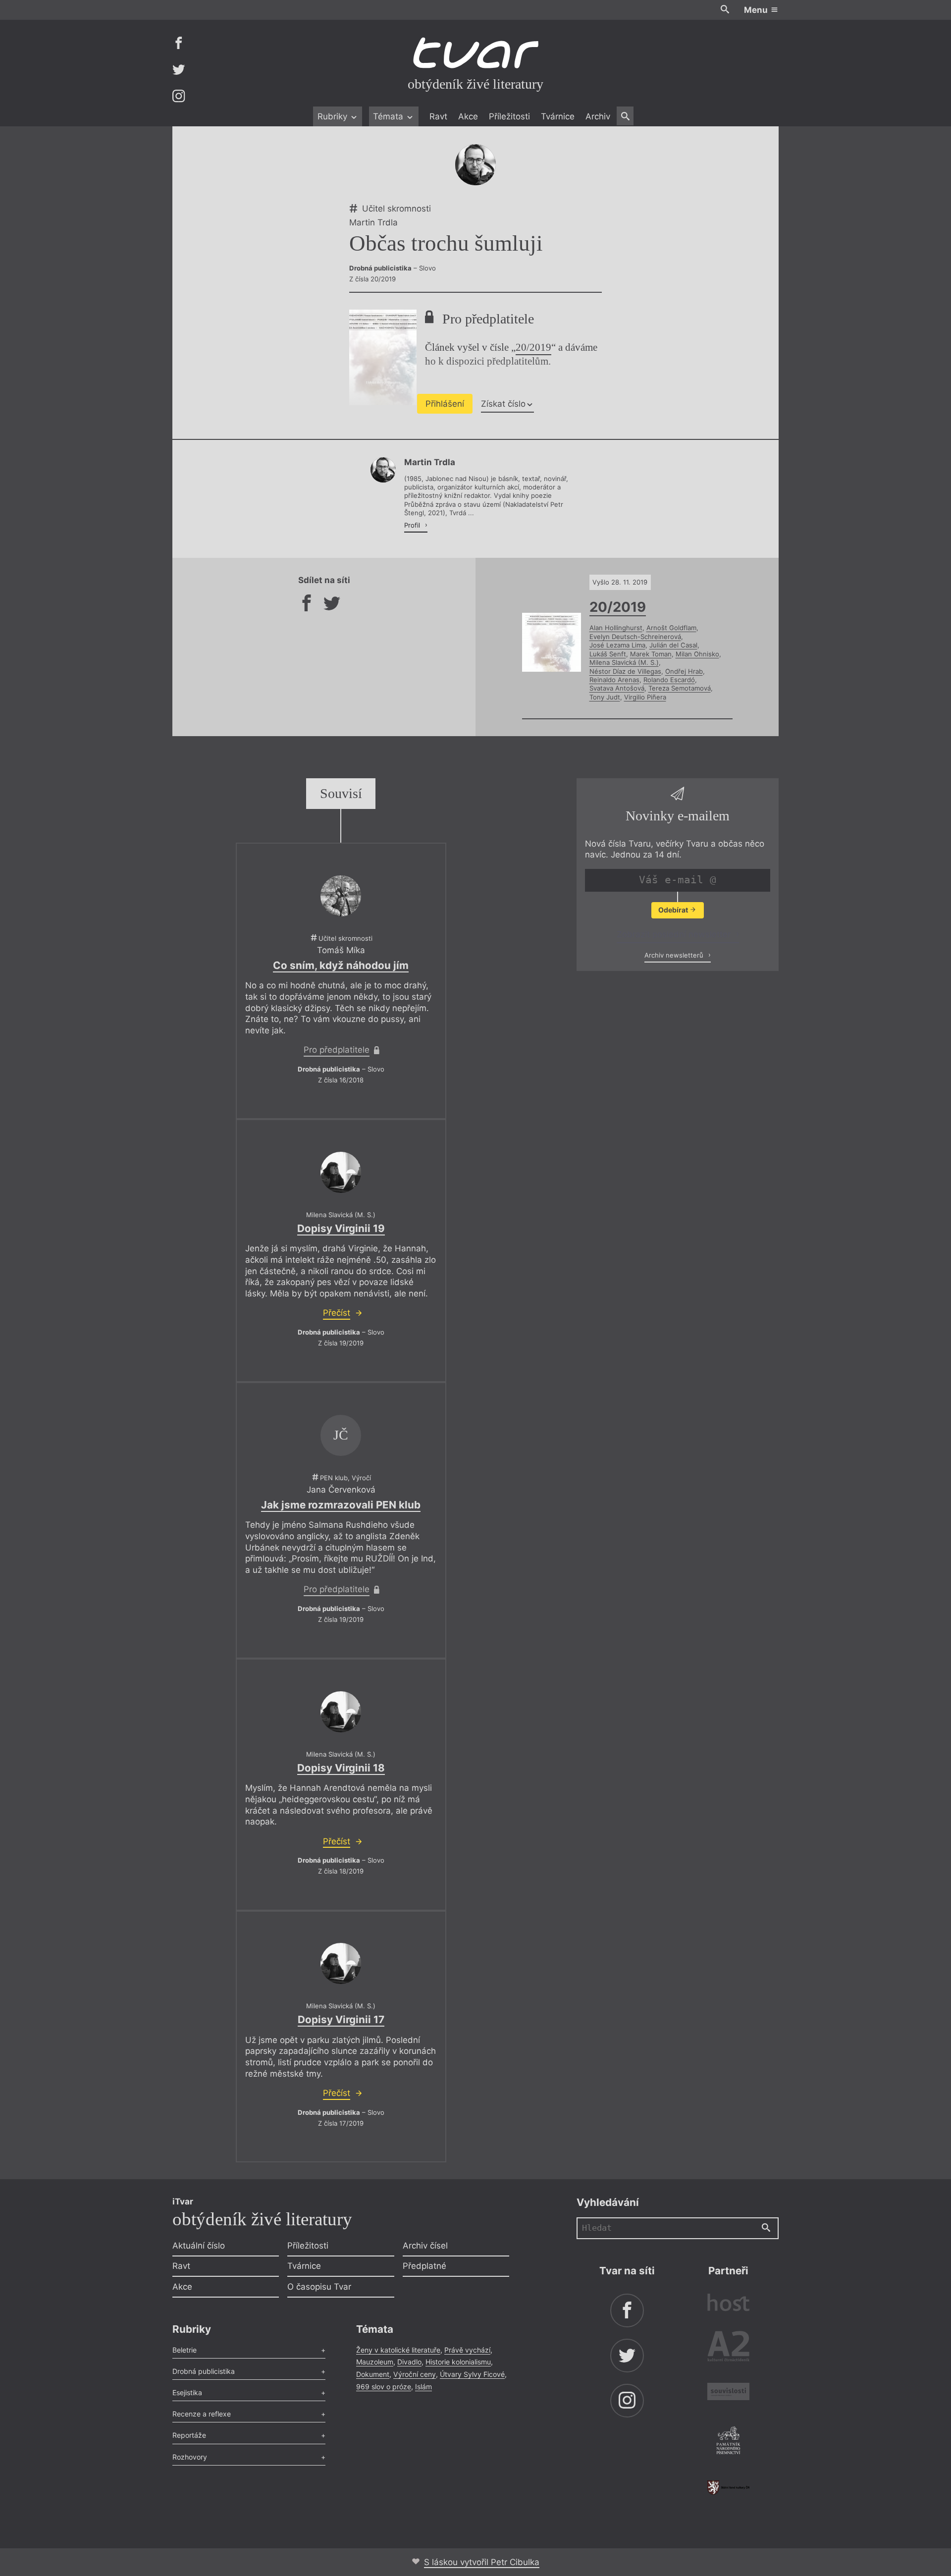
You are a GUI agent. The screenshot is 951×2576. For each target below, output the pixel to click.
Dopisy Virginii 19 (341, 1228)
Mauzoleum (375, 2362)
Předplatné (424, 2266)
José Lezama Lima (617, 645)
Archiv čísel (425, 2246)
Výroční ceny (415, 2374)
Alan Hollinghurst (616, 628)
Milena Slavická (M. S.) (624, 662)
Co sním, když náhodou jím (341, 965)
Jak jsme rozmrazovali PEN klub (341, 1505)
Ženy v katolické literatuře (398, 2350)
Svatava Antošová (617, 688)
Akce (468, 116)
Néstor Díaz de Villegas (625, 671)
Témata (389, 116)
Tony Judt (605, 697)
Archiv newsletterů (675, 955)
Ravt (438, 116)
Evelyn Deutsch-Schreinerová (635, 637)
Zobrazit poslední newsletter (675, 934)
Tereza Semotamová (680, 688)
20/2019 (533, 347)
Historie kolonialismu (458, 2362)
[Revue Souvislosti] (728, 2393)
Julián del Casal (673, 645)
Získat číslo (503, 404)
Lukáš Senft (608, 654)
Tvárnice (558, 116)
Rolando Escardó (669, 680)
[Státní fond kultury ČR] (728, 2488)
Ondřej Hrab (684, 671)
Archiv (598, 116)
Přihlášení (445, 404)
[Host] (728, 2304)
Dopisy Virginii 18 (341, 1768)
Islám (423, 2387)
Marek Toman (651, 654)
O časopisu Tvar (319, 2287)
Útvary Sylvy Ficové (472, 2374)
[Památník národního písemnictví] (728, 2442)
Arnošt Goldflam (671, 628)
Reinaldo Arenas (614, 680)
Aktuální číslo (199, 2246)
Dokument (373, 2374)
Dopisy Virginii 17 (341, 2019)
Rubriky (334, 116)
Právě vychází (467, 2350)
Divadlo (409, 2362)
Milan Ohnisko (697, 654)
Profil (413, 525)
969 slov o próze (384, 2387)
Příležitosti (509, 116)
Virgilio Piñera (645, 697)
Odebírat (674, 910)
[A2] (728, 2348)
